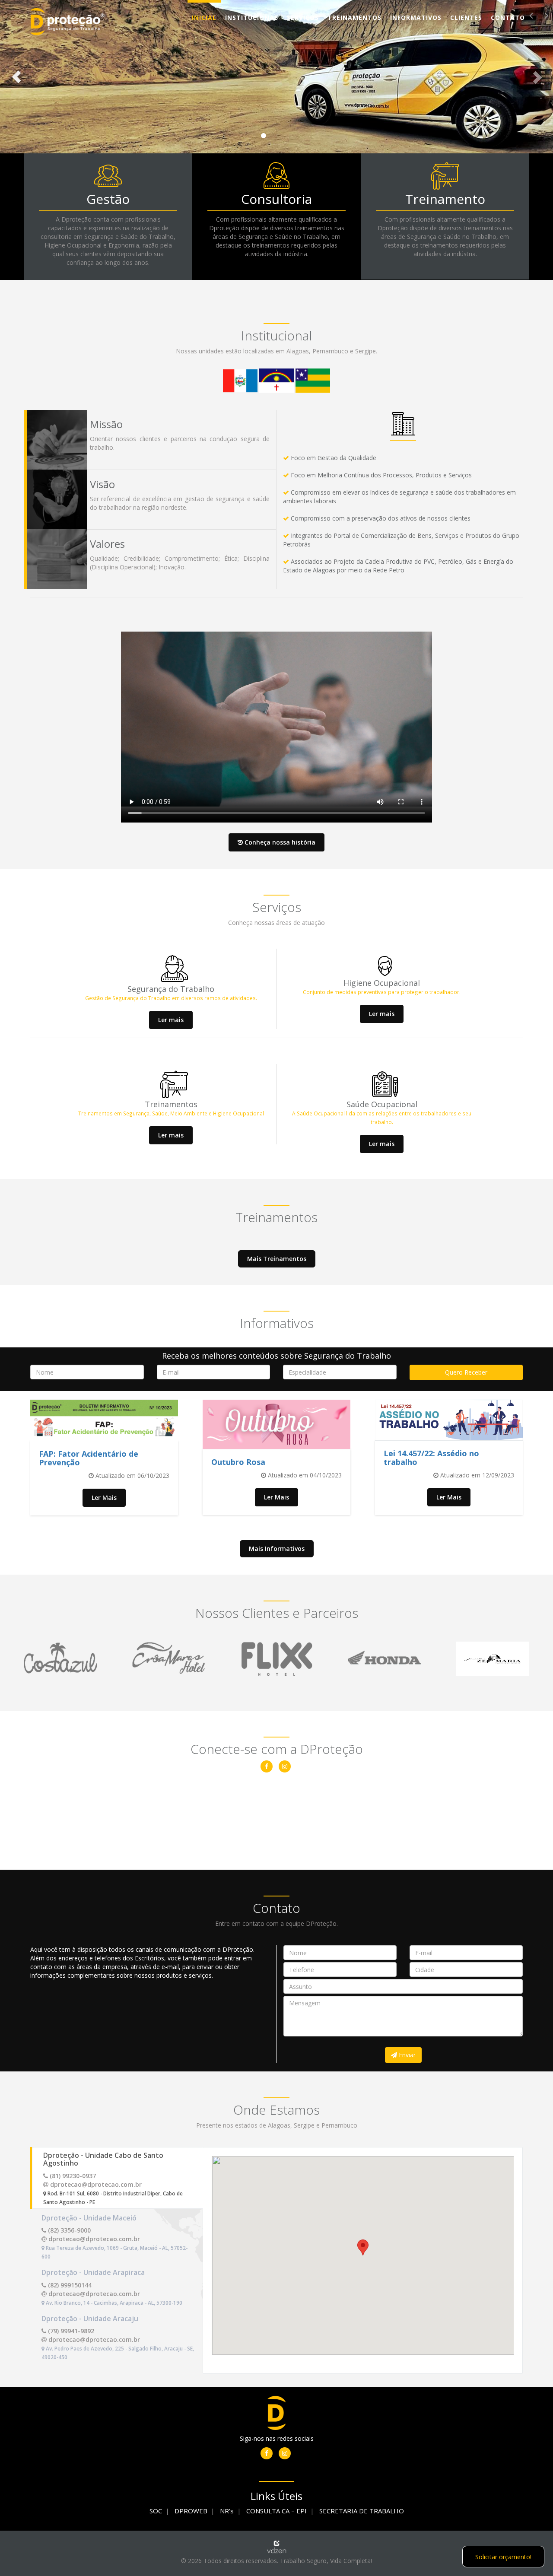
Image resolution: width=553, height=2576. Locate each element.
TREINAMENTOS (354, 17)
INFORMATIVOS (416, 17)
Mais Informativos (277, 1548)
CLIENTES (466, 17)
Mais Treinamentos (277, 1259)
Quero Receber (466, 1372)
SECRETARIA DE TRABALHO (362, 2511)
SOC (156, 2511)
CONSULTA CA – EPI (276, 2511)
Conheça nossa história (279, 842)
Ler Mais (104, 1498)
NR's (227, 2511)
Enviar (406, 2055)
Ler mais (171, 1020)
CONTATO (508, 17)
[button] (17, 77)
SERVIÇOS (303, 17)
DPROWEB (191, 2511)
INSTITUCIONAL (252, 17)
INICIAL (204, 17)
